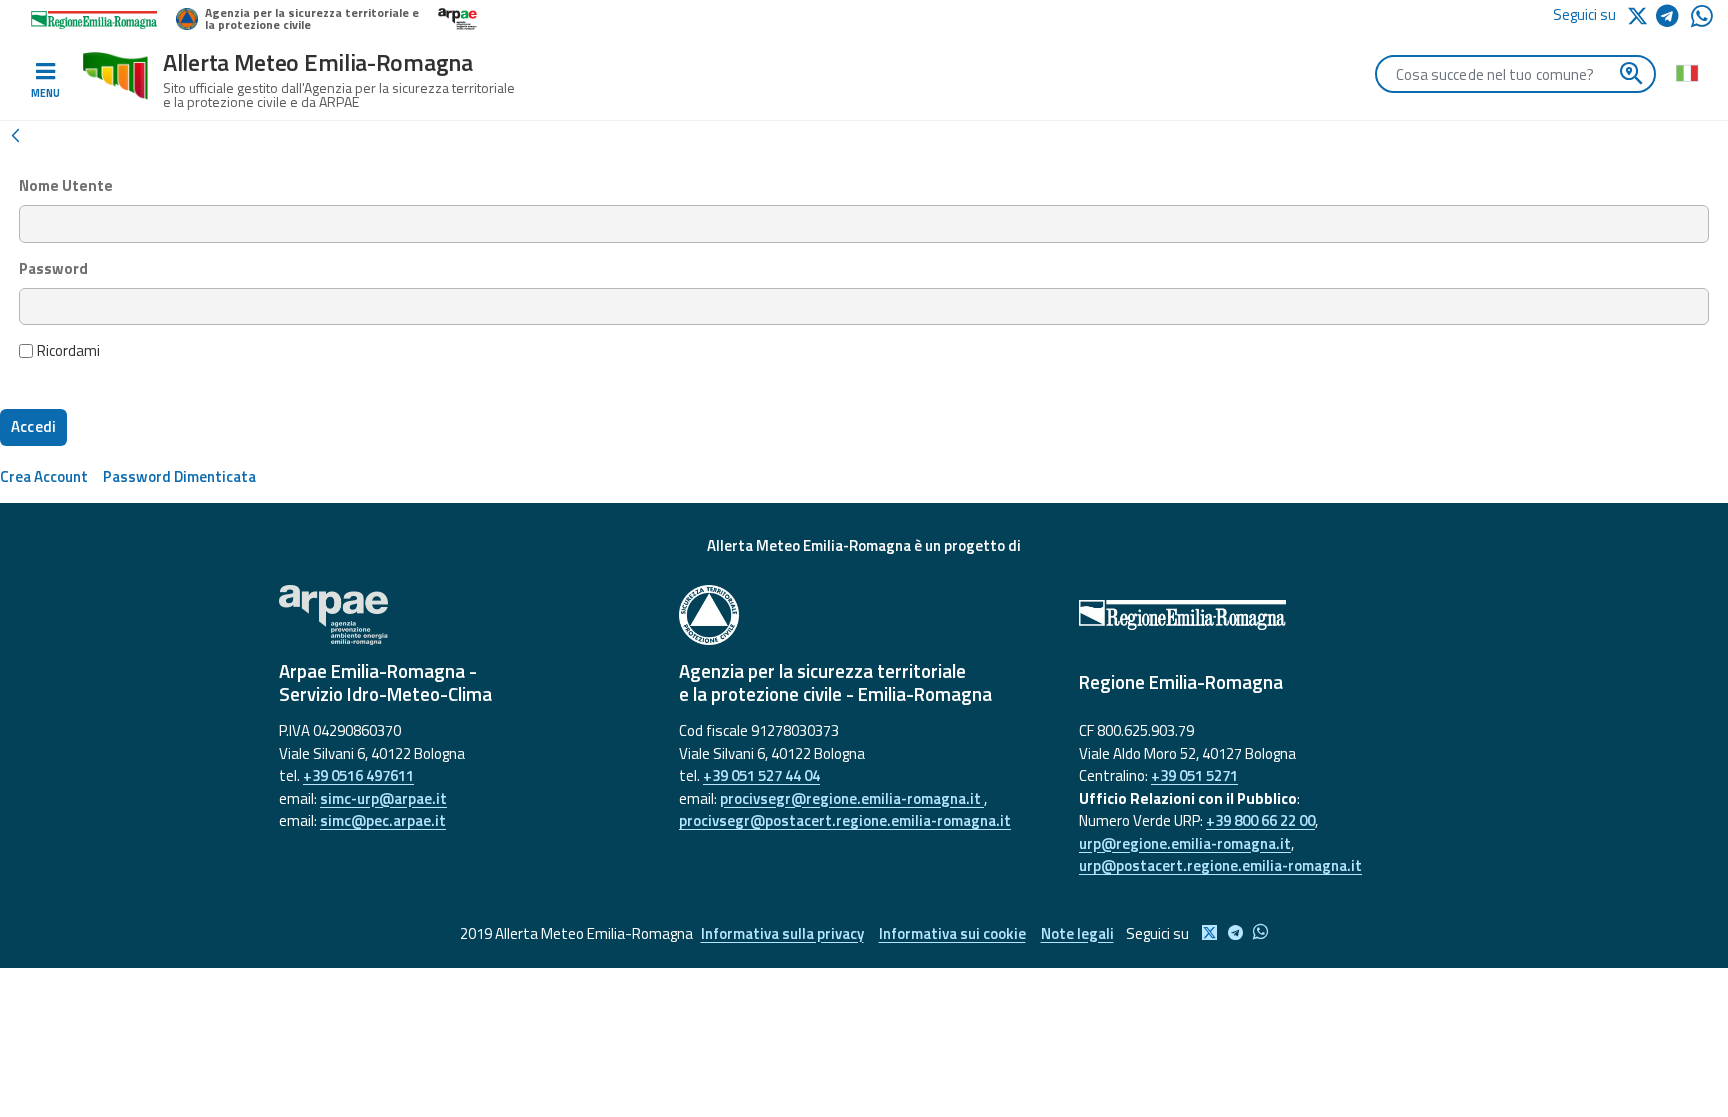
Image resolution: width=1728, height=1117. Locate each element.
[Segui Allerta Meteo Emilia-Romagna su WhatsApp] (1702, 21)
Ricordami (68, 351)
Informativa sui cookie (952, 933)
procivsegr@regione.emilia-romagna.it (852, 798)
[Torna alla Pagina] (15, 134)
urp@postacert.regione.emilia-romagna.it (1220, 865)
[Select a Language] (1686, 72)
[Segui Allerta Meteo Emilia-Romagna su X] (1641, 14)
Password (53, 269)
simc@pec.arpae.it (383, 820)
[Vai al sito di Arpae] (464, 615)
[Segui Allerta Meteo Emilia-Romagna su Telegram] (1673, 19)
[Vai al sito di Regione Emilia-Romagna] (1264, 615)
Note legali (1077, 933)
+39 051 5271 (1194, 775)
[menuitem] (44, 476)
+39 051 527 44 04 (761, 775)
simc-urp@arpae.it (383, 798)
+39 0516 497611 (358, 775)
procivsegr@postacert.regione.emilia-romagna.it (845, 820)
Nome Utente (66, 186)
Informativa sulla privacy (782, 933)
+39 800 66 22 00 (1260, 820)
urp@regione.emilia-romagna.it (1185, 843)
